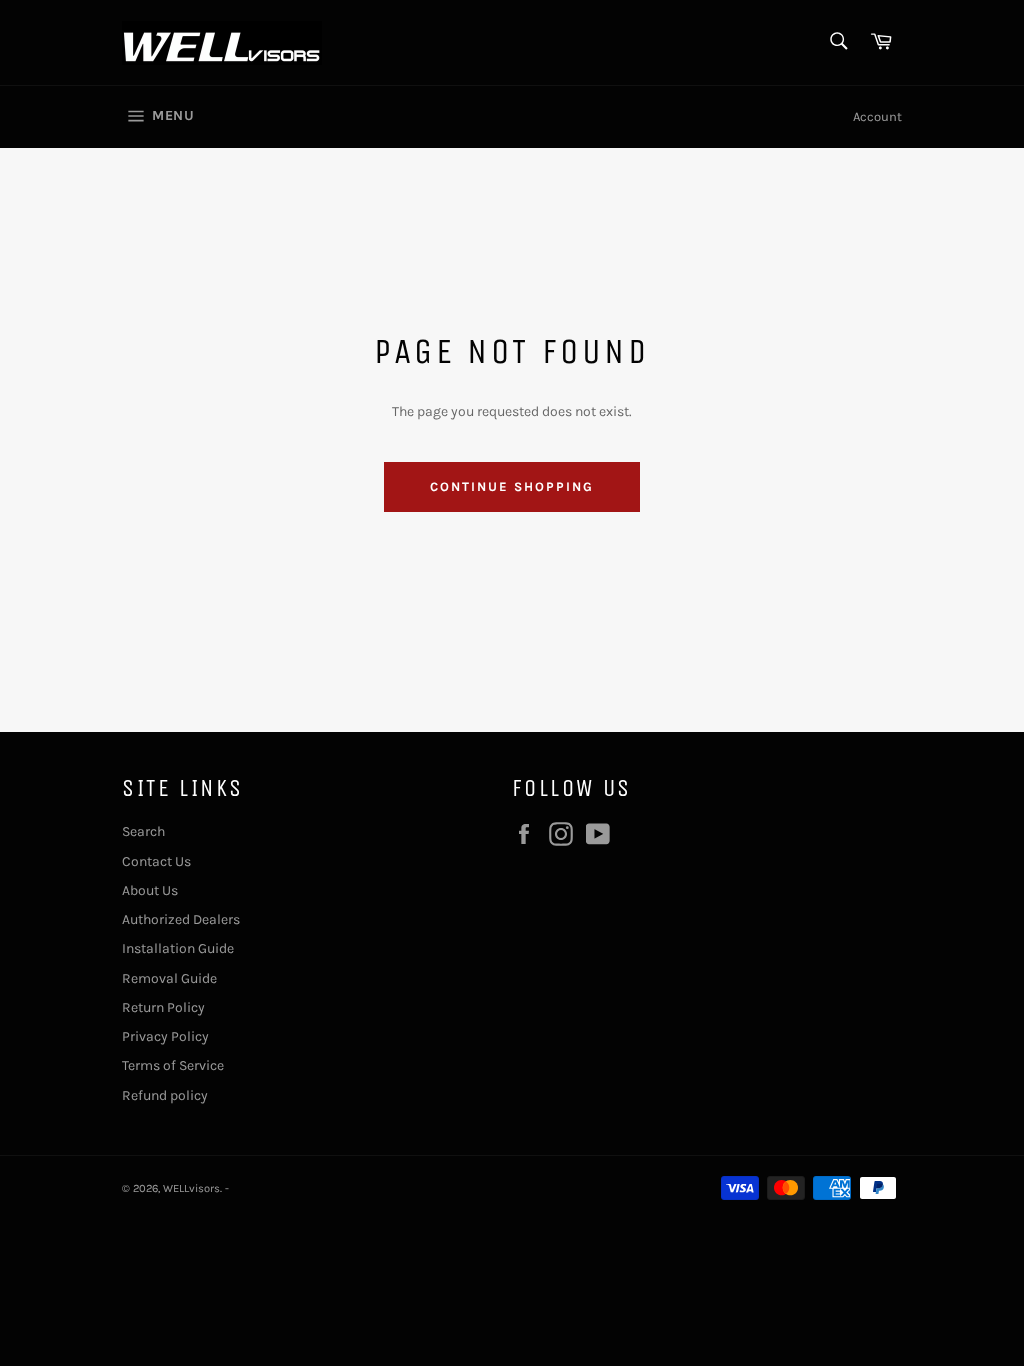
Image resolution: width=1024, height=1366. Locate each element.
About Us (150, 890)
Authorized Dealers (181, 919)
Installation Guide (178, 948)
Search (143, 831)
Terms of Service (173, 1065)
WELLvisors (191, 1188)
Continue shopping (511, 486)
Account (877, 116)
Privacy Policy (165, 1036)
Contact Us (156, 861)
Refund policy (165, 1095)
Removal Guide (169, 978)
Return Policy (163, 1007)
